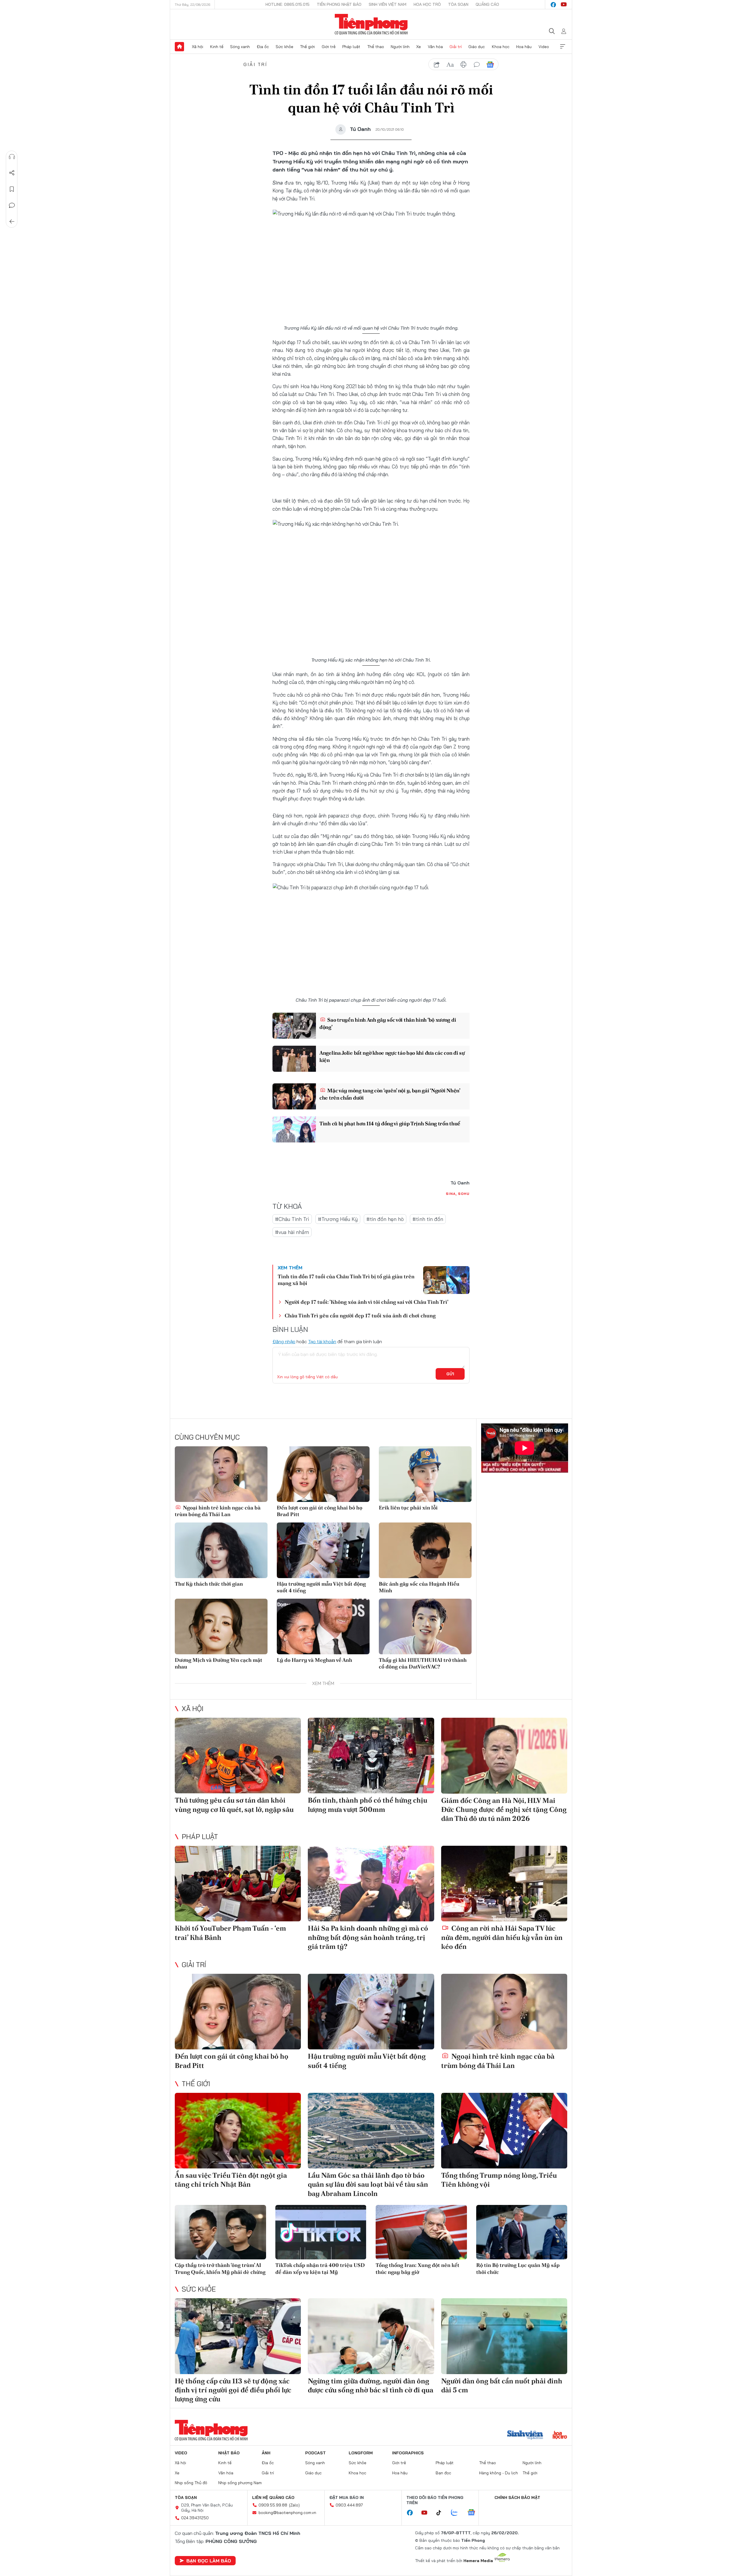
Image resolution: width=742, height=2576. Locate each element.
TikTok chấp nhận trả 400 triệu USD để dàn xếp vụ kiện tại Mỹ (320, 2268)
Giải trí (456, 47)
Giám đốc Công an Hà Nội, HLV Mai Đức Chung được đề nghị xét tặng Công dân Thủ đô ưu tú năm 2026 (504, 1809)
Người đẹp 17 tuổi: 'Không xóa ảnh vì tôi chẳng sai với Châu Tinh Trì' (367, 1302)
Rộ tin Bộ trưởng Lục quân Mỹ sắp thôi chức (518, 2268)
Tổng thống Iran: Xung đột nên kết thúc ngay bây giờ (418, 2268)
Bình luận (12, 205)
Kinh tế (217, 47)
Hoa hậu (524, 47)
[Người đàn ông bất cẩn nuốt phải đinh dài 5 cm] (504, 2336)
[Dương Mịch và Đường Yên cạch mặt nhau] (221, 1626)
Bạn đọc (443, 2473)
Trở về (12, 222)
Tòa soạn (458, 4)
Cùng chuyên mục (207, 1437)
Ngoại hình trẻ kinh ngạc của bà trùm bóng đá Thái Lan (218, 1511)
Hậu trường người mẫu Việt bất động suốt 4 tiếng (321, 1587)
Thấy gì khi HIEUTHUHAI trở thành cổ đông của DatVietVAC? (423, 1663)
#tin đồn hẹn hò (385, 1219)
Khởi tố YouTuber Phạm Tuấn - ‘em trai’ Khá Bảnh (230, 1933)
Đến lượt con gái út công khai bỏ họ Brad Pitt (320, 1511)
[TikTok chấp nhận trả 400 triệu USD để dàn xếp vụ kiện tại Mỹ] (321, 2232)
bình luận (477, 65)
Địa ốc (263, 47)
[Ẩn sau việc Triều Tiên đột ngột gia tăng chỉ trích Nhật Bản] (238, 2131)
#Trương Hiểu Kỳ (338, 1219)
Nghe (12, 157)
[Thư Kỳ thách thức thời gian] (221, 1550)
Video (544, 47)
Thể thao (376, 47)
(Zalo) (294, 2505)
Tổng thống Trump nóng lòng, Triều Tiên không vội (499, 2180)
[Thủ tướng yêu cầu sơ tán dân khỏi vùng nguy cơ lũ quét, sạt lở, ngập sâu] (238, 1756)
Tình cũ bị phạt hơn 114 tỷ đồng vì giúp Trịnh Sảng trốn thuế (390, 1123)
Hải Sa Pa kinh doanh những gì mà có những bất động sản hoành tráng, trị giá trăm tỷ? (368, 1937)
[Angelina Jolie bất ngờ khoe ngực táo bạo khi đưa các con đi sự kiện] (294, 1059)
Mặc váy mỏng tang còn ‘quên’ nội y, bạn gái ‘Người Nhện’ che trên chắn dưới (390, 1094)
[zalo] (457, 2513)
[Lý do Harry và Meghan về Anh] (323, 1626)
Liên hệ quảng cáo (273, 2498)
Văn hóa (435, 47)
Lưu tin (12, 189)
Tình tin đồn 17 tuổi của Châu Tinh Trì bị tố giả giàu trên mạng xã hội (346, 1280)
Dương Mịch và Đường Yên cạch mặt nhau (219, 1663)
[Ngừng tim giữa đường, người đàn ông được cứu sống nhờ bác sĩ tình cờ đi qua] (371, 2336)
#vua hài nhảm (292, 1232)
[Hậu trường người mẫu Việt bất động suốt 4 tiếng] (323, 1550)
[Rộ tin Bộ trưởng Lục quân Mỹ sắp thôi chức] (522, 2232)
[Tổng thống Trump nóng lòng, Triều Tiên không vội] (504, 2131)
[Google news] (474, 2513)
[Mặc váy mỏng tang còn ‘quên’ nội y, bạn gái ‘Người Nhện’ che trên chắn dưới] (294, 1096)
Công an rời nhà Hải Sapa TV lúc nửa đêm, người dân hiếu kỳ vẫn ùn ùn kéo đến (502, 1937)
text (450, 65)
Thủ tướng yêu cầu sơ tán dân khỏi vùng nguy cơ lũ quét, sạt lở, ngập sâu (234, 1805)
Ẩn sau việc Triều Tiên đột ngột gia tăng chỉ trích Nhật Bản (231, 2180)
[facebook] (553, 5)
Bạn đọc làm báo (209, 2561)
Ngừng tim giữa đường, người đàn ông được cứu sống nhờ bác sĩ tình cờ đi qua (371, 2385)
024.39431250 (195, 2518)
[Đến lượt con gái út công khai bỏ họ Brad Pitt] (323, 1474)
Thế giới (307, 47)
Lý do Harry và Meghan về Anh (314, 1660)
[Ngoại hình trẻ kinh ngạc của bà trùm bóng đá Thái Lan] (221, 1474)
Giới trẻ (329, 47)
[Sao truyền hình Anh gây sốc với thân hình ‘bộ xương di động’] (294, 1026)
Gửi (450, 1374)
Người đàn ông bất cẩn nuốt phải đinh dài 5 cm (502, 2385)
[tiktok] (442, 2513)
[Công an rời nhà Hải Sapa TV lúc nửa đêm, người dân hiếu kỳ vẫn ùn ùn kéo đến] (504, 1884)
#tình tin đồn (428, 1219)
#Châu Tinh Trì (292, 1219)
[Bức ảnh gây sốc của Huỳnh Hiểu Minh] (425, 1550)
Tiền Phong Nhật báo (339, 4)
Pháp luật (351, 47)
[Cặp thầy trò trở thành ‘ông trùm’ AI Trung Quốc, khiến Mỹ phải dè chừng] (220, 2232)
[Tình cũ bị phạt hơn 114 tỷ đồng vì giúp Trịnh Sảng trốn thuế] (294, 1129)
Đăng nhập (284, 1341)
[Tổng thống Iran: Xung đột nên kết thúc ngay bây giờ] (421, 2232)
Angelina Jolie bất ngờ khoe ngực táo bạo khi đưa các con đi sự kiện (392, 1056)
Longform (361, 2453)
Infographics (408, 2453)
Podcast (315, 2453)
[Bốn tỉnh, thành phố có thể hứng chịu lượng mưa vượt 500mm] (371, 1756)
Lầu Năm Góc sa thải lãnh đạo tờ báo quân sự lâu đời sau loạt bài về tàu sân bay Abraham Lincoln (368, 2184)
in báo (463, 65)
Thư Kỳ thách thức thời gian (209, 1584)
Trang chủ (179, 47)
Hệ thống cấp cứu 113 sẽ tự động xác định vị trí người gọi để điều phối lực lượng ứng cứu (233, 2390)
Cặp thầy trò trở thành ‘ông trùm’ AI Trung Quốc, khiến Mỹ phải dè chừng (220, 2268)
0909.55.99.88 (273, 2505)
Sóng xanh (240, 47)
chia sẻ (437, 65)
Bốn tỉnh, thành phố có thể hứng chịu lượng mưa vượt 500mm (368, 1805)
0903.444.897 (349, 2505)
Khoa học (501, 47)
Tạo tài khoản (322, 1341)
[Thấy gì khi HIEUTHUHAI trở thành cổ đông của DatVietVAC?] (425, 1626)
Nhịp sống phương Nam (240, 2483)
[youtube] (564, 5)
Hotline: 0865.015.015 (288, 4)
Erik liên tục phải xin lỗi (408, 1508)
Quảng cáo (487, 4)
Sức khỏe (284, 47)
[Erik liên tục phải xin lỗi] (425, 1474)
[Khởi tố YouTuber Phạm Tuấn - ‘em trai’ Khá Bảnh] (238, 1884)
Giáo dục (477, 47)
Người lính (400, 47)
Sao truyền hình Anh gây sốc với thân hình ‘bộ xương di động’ (388, 1023)
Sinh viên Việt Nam (388, 4)
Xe (419, 47)
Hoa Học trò (427, 4)
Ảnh (266, 2453)
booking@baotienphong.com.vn (287, 2513)
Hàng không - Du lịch (499, 2473)
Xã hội (198, 47)
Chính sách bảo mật (517, 2498)
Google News (490, 65)
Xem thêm (563, 47)
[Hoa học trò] (560, 2436)
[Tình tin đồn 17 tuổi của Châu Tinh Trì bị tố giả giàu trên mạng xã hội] (446, 1280)
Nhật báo (229, 2453)
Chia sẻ (12, 173)
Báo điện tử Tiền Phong (371, 24)
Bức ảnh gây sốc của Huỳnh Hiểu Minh (419, 1587)
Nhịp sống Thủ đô (191, 2483)
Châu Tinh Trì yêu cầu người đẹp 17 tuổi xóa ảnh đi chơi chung (360, 1316)
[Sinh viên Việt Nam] (525, 2436)
